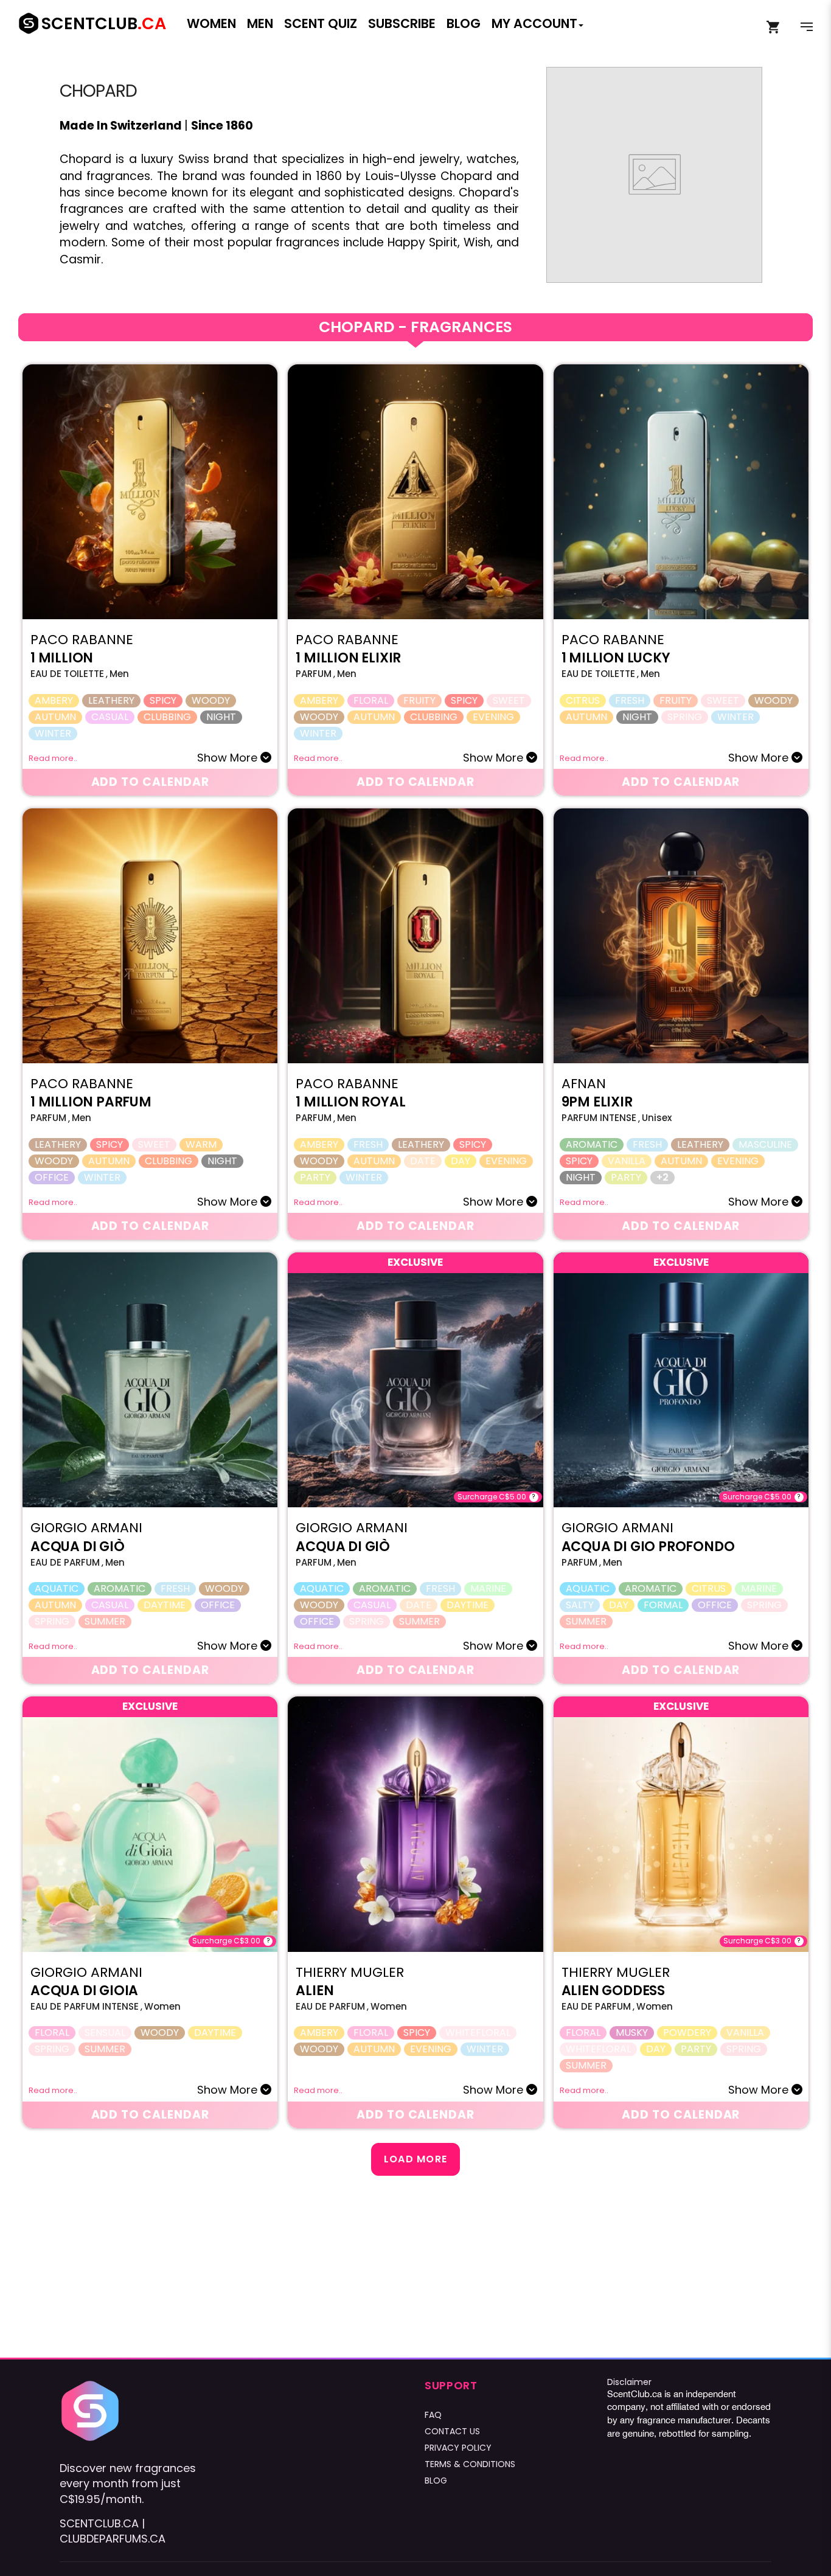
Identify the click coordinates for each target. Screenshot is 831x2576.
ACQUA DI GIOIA (84, 1991)
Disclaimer (629, 2382)
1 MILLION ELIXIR (348, 658)
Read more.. (53, 758)
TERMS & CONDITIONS (470, 2464)
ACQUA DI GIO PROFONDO (648, 1547)
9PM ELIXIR (597, 1102)
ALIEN (315, 1991)
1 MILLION (62, 658)
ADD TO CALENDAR (150, 782)
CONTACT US (452, 2431)
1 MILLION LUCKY (616, 658)
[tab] (415, 327)
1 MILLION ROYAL (350, 1102)
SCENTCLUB (104, 23)
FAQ (433, 2415)
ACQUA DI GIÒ (78, 1547)
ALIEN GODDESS (613, 1991)
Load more (416, 2159)
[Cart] (774, 27)
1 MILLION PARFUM (91, 1102)
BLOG (436, 2481)
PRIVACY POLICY (458, 2448)
